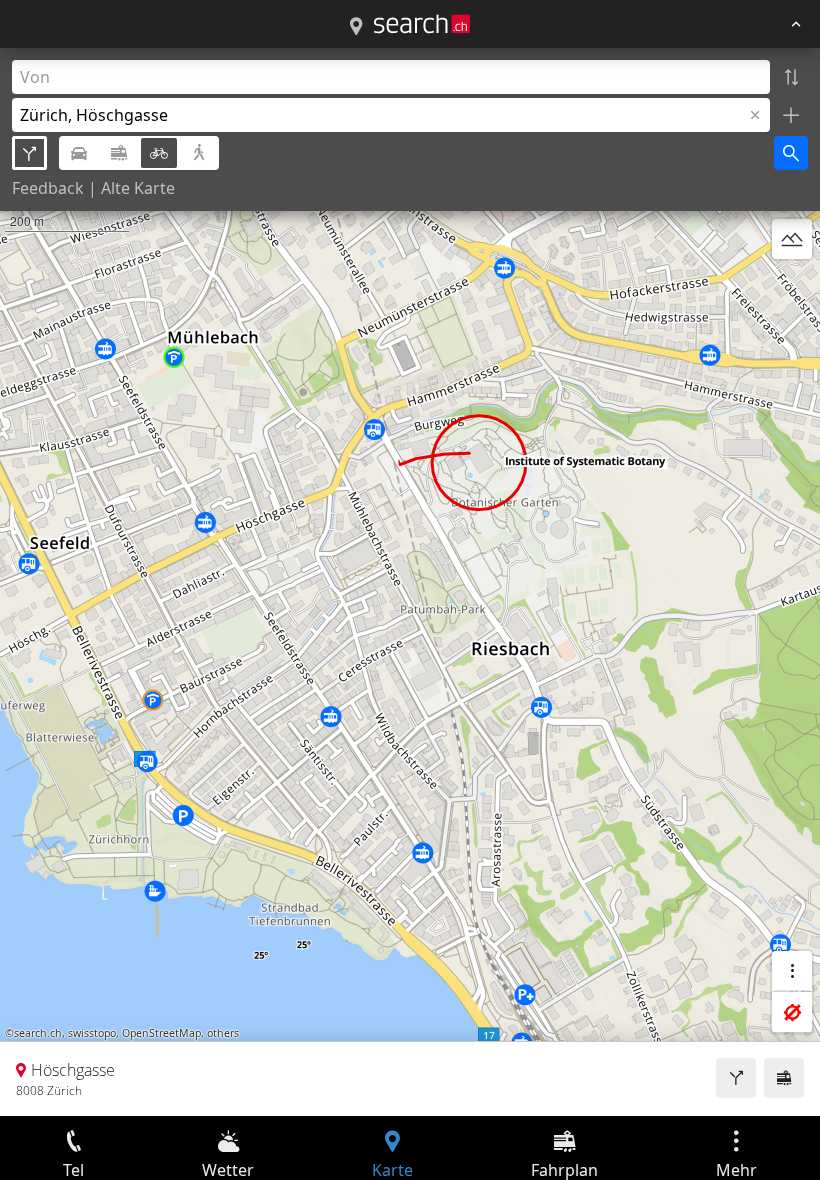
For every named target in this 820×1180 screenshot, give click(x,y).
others (223, 1033)
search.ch (38, 1033)
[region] (410, 582)
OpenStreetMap (161, 1033)
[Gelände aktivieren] (792, 239)
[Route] (736, 1078)
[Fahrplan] (784, 1078)
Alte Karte (138, 188)
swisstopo (92, 1033)
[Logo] (422, 24)
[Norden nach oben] (792, 287)
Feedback (48, 188)
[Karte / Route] (356, 27)
